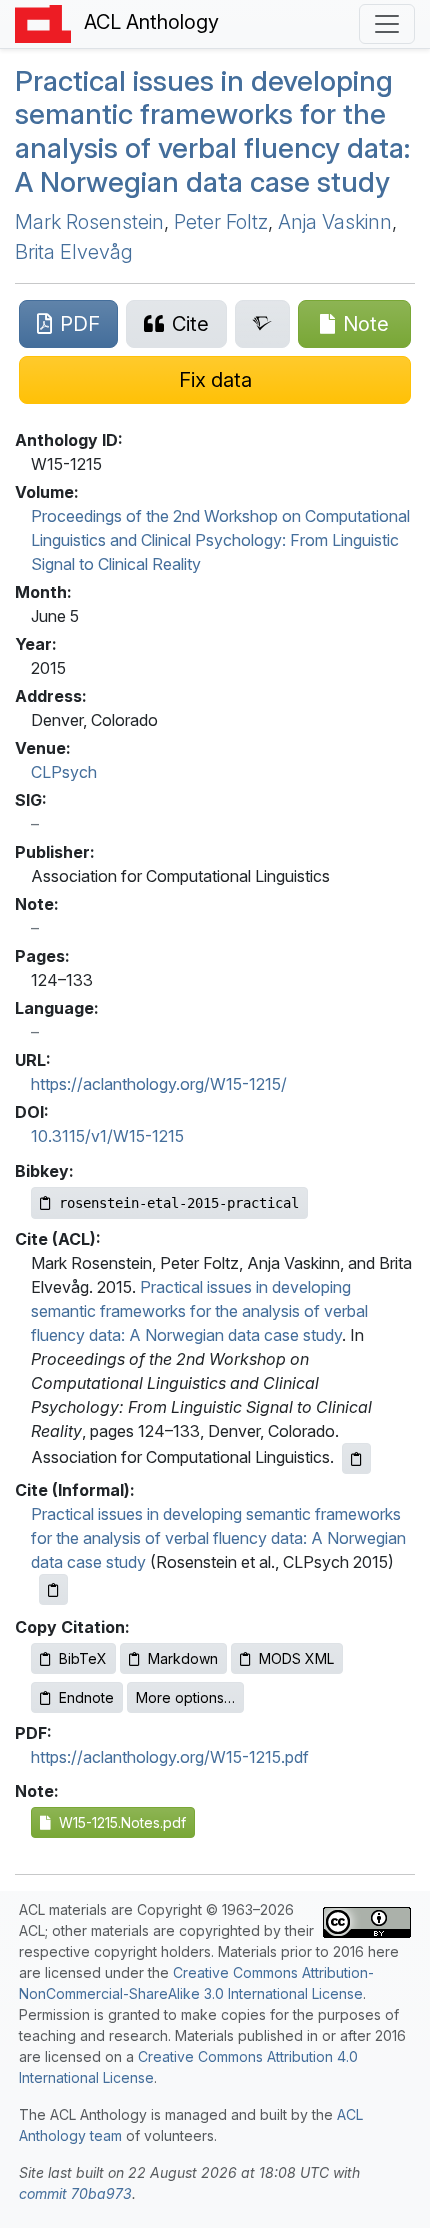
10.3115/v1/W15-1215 (107, 1136)
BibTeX (83, 1658)
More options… (185, 1697)
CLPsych (64, 772)
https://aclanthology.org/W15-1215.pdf (170, 1757)
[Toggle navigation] (387, 24)
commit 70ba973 (75, 2193)
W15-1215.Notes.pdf (118, 1822)
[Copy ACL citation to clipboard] (356, 1458)
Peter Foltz (221, 222)
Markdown (183, 1658)
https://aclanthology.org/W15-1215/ (159, 1084)
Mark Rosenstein (89, 222)
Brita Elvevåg (74, 252)
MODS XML (296, 1658)
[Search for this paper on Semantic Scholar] (263, 324)
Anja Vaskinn (335, 222)
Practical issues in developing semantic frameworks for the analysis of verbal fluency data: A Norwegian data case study (199, 1311)
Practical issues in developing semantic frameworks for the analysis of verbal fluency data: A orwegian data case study (212, 131)
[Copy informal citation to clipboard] (53, 1589)
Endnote (86, 1697)
